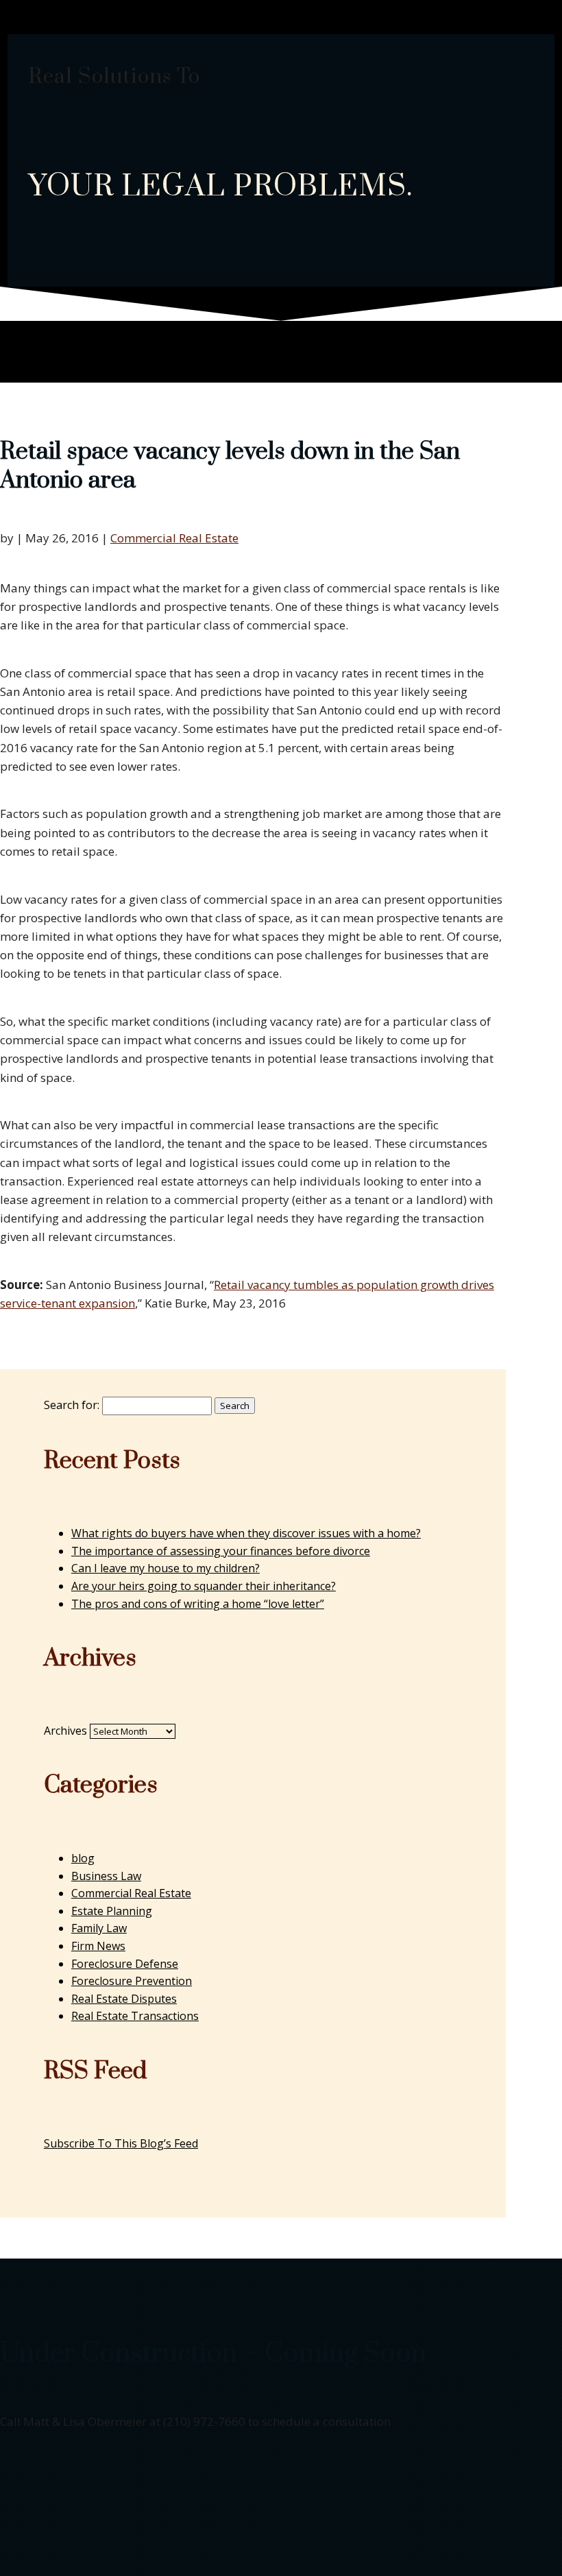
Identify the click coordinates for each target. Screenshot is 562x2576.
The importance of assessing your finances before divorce (221, 1551)
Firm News (98, 1946)
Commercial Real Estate (174, 538)
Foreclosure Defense (125, 1964)
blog (83, 1858)
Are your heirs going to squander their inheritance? (204, 1586)
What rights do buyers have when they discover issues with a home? (246, 1533)
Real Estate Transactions (135, 2016)
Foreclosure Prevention (132, 1981)
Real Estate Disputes (124, 1999)
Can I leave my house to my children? (166, 1568)
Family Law (99, 1928)
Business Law (106, 1876)
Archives (65, 1731)
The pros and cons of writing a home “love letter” (198, 1604)
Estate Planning (112, 1911)
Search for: (72, 1405)
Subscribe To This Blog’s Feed (121, 2143)
